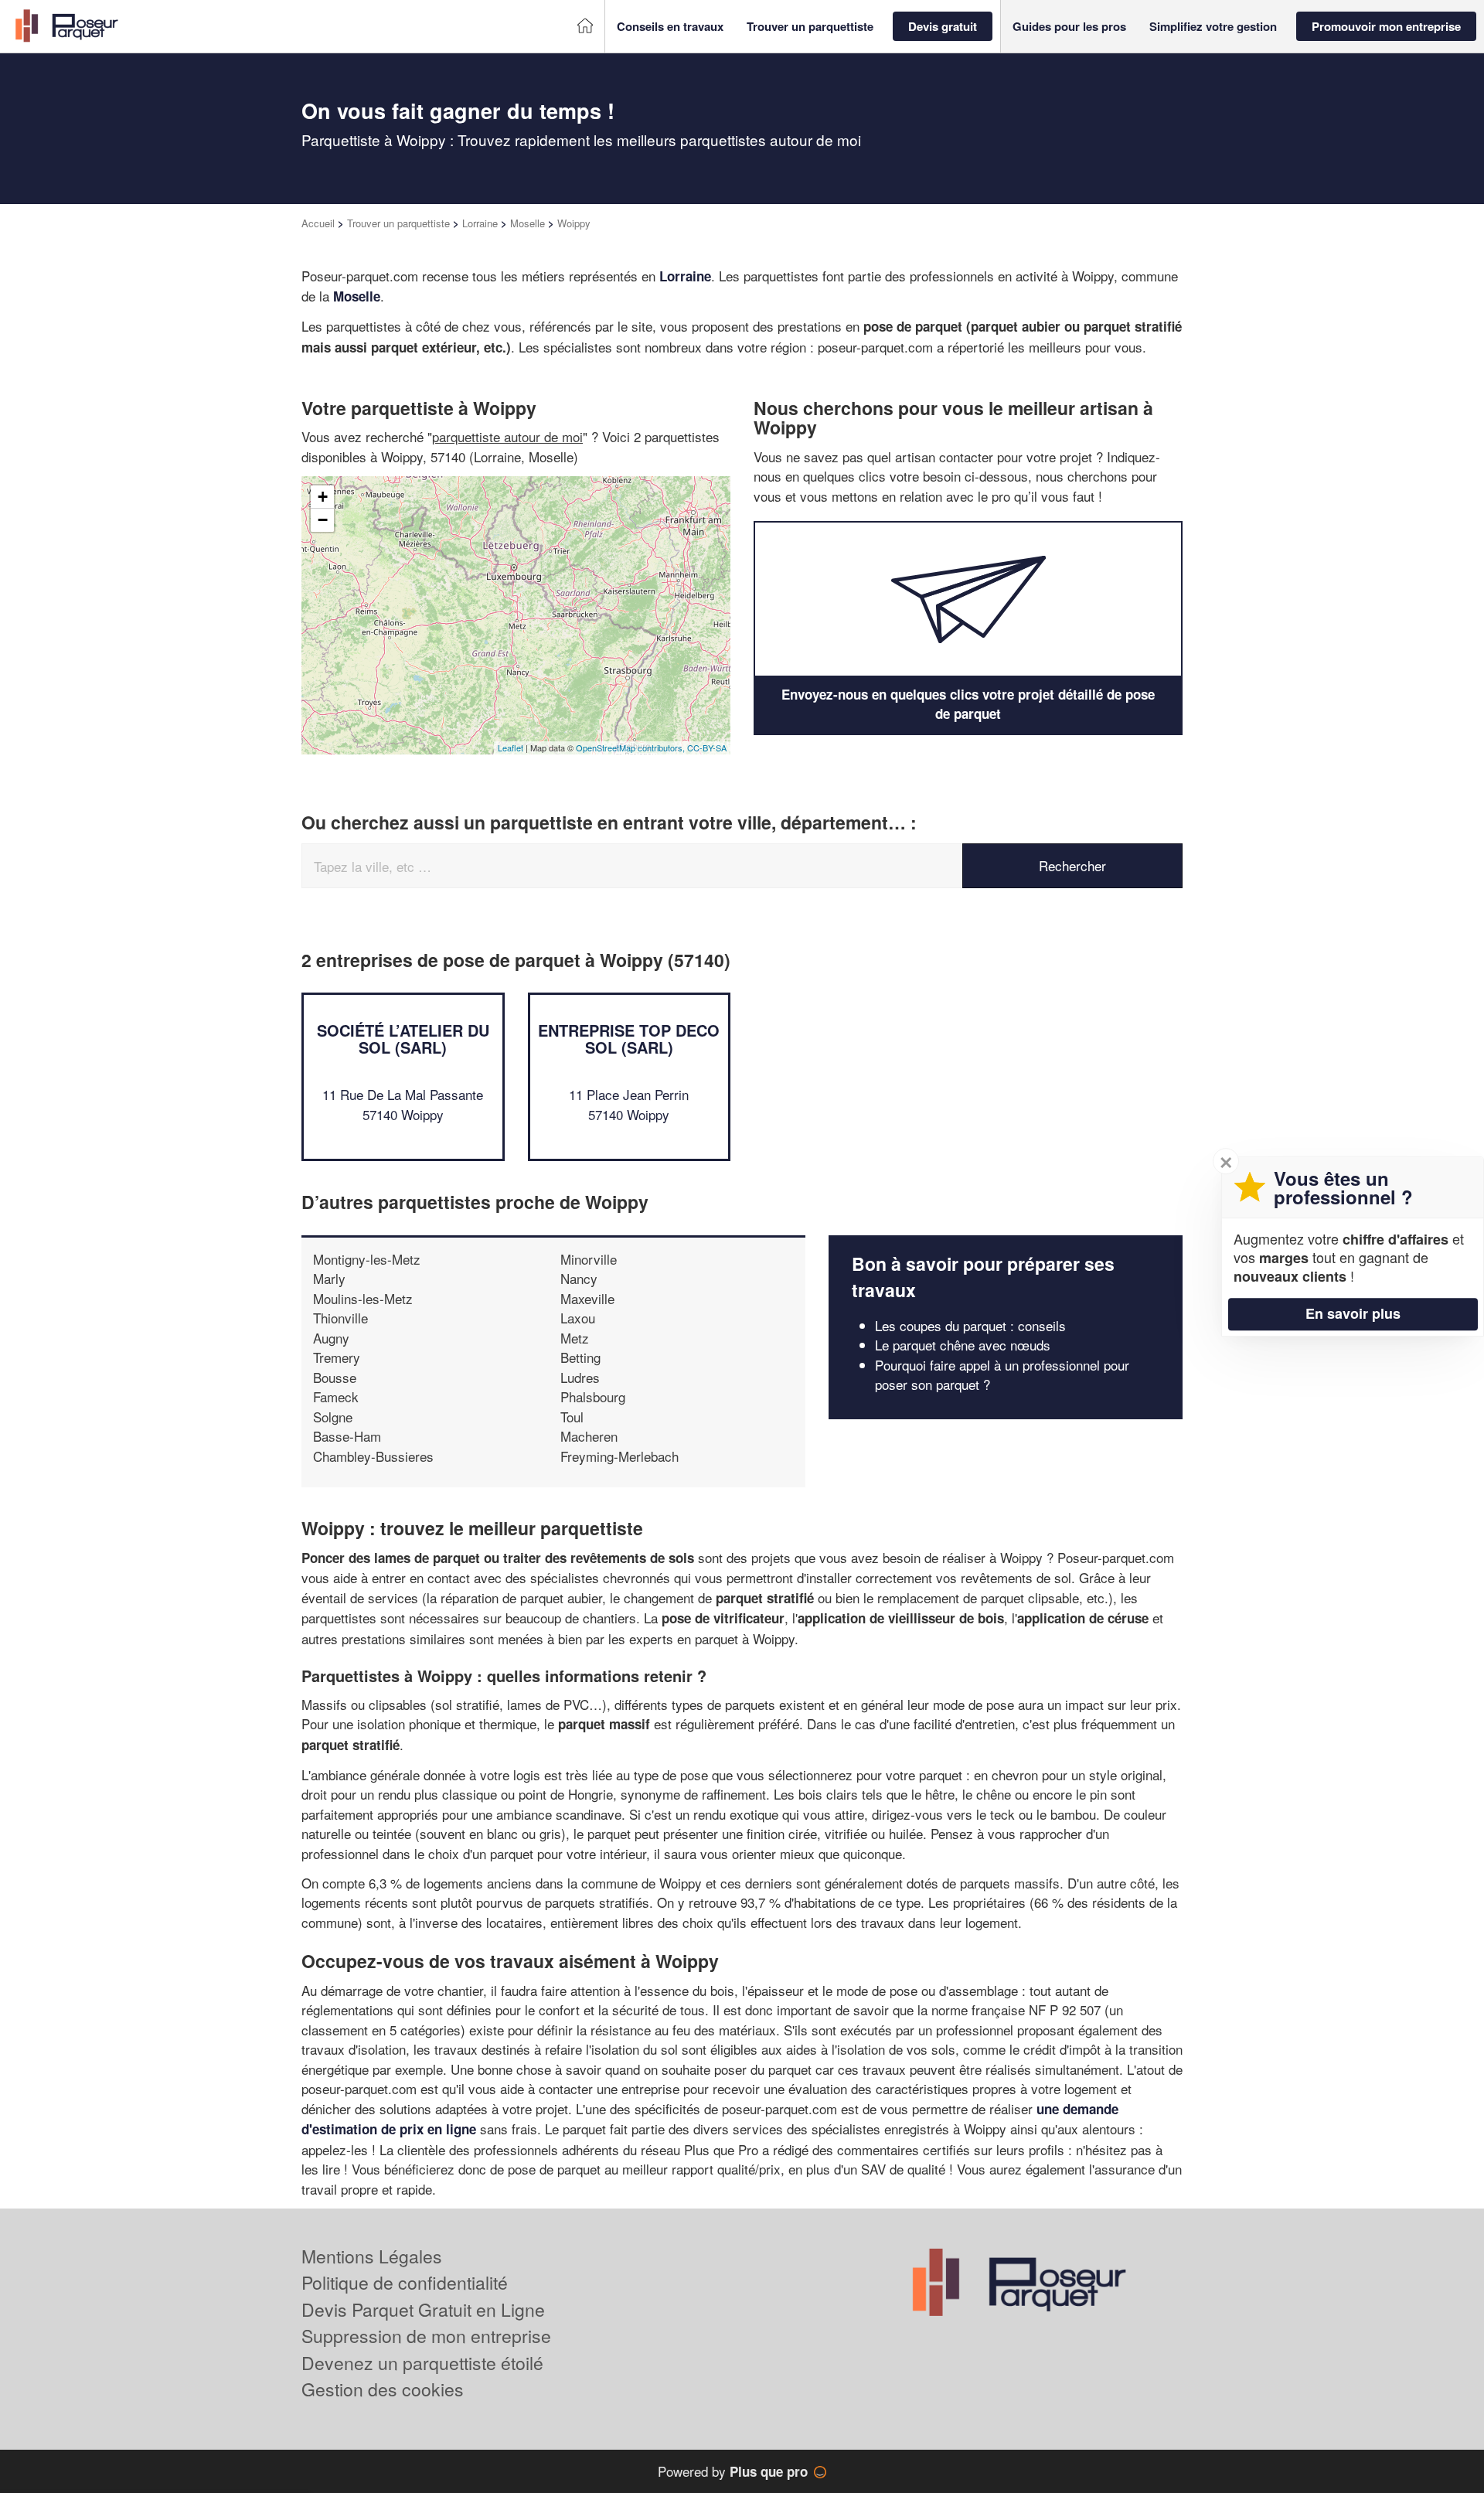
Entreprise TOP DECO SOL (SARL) (629, 1039)
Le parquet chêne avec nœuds (963, 1345)
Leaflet (511, 748)
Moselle (528, 223)
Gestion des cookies (383, 2389)
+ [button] (323, 497)
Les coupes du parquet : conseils (970, 1325)
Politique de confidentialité (405, 2282)
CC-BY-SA (707, 748)
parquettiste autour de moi (507, 436)
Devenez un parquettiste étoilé (422, 2363)
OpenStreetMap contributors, (631, 748)
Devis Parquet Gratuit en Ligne (423, 2309)
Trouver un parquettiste (398, 223)
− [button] (323, 520)
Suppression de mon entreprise (426, 2336)
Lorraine (480, 223)
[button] (670, 27)
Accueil (318, 223)
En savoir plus (1353, 1313)
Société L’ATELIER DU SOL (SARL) (403, 1039)
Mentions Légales (372, 2256)
